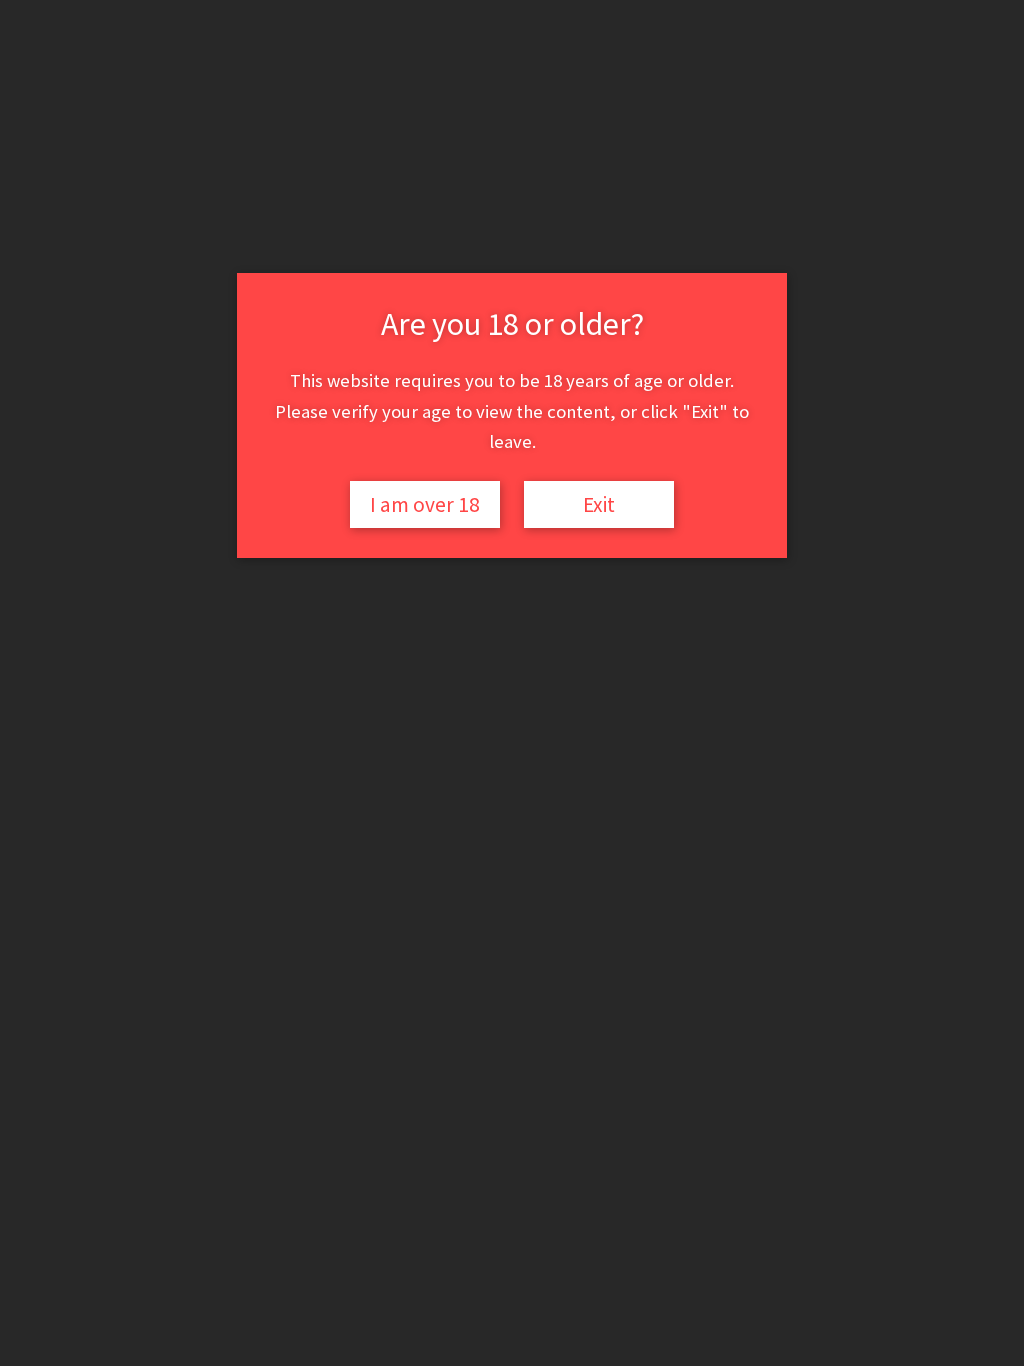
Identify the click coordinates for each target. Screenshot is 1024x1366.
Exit (599, 504)
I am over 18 (425, 504)
